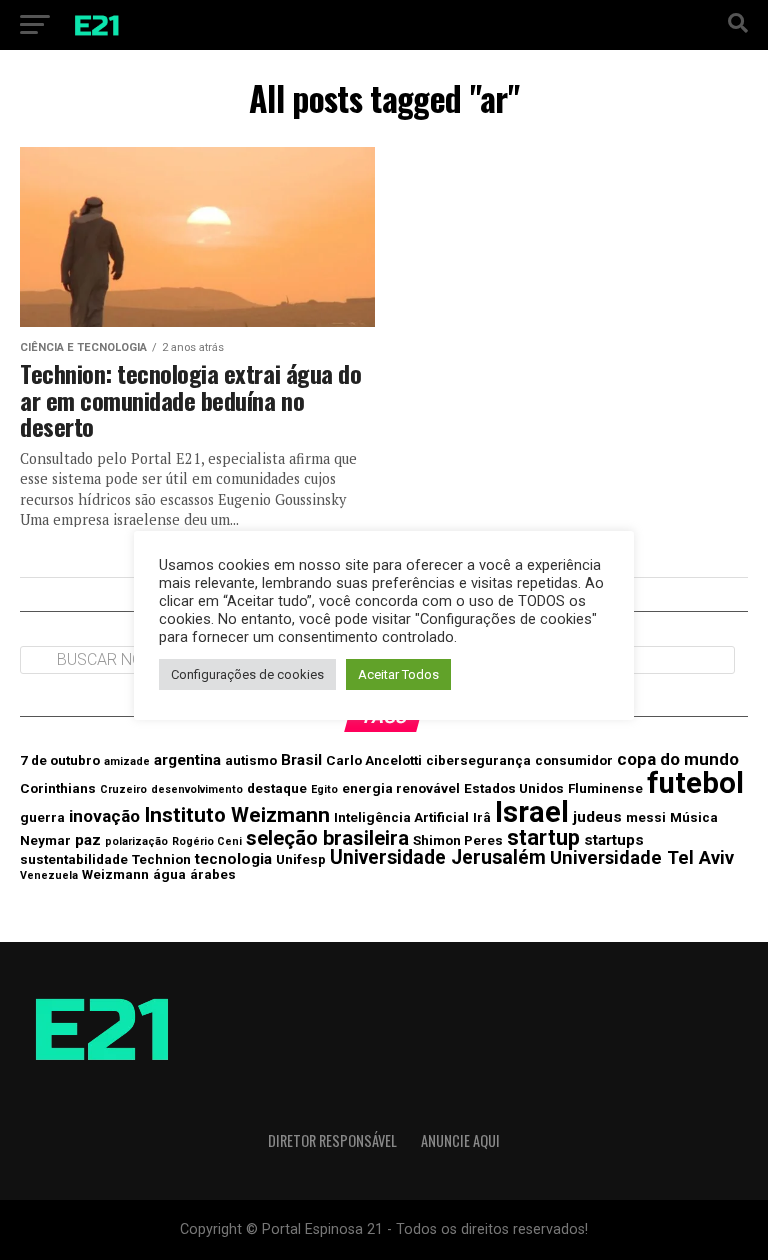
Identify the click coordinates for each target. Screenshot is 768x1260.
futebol (695, 783)
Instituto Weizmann (237, 815)
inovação (104, 816)
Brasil (301, 760)
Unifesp (301, 859)
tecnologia (233, 859)
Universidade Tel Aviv (642, 857)
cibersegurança (478, 760)
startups (614, 840)
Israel (532, 812)
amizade (127, 761)
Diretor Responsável (332, 1140)
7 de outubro (60, 760)
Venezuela (49, 875)
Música (694, 817)
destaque (277, 788)
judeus (597, 817)
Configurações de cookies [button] (247, 674)
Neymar (45, 840)
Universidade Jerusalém (438, 857)
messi (646, 817)
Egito (324, 789)
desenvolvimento (197, 789)
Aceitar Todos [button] (398, 674)
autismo (251, 760)
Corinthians (58, 788)
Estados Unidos (514, 788)
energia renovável (401, 788)
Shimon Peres (458, 840)
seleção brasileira (327, 838)
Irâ (482, 817)
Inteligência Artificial (401, 817)
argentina (187, 760)
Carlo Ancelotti (374, 760)
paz (88, 840)
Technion (161, 859)
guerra (42, 817)
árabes (213, 874)
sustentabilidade (74, 859)
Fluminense (605, 788)
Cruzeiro (123, 789)
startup (543, 837)
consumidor (574, 760)
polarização (136, 841)
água (169, 874)
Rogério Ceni (207, 841)
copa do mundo (678, 759)
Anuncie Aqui (460, 1140)
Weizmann (115, 874)
